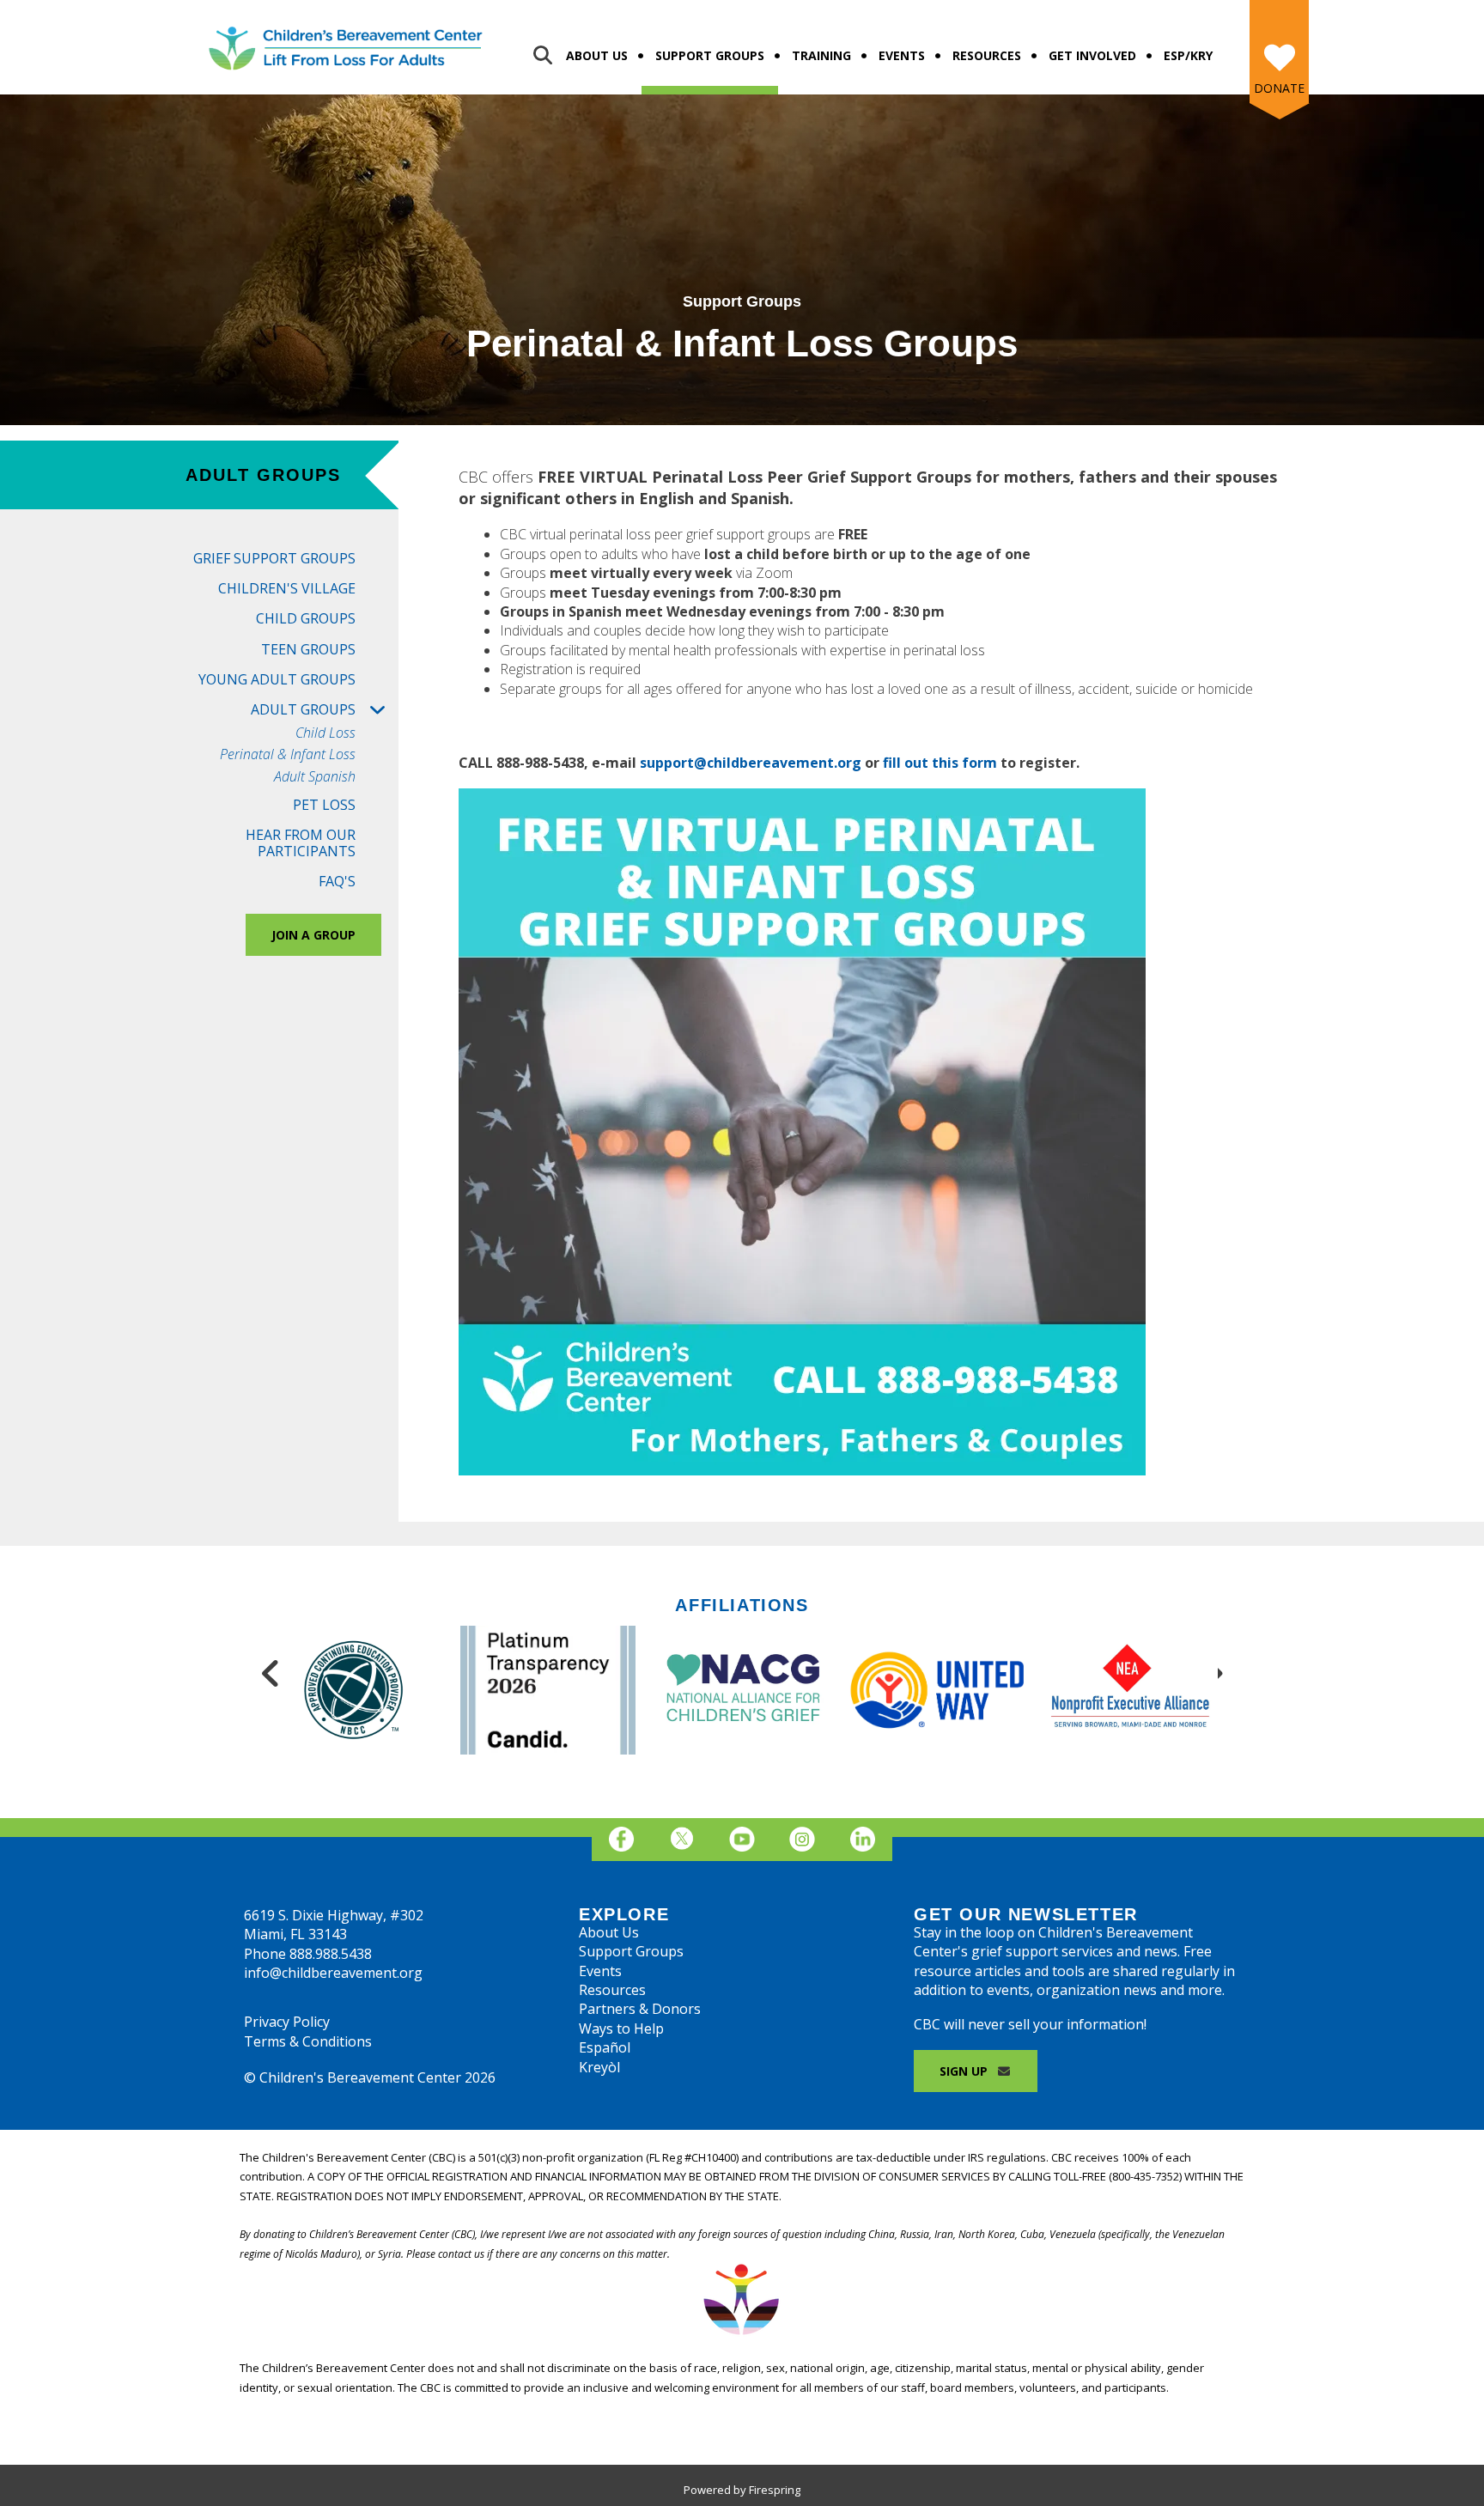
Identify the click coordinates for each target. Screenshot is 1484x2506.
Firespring (775, 2490)
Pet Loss (324, 805)
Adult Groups (303, 709)
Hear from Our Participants (301, 843)
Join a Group (313, 935)
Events (902, 55)
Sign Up (965, 2071)
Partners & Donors (640, 2009)
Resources (987, 55)
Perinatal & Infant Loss (288, 754)
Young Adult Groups (277, 679)
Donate (1279, 88)
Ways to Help (621, 2029)
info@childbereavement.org (333, 1973)
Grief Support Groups (274, 558)
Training (821, 55)
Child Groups (306, 618)
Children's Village (287, 588)
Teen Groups (308, 649)
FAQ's (337, 881)
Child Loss (325, 733)
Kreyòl (599, 2067)
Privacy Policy (287, 2022)
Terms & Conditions (308, 2041)
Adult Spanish (315, 777)
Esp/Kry (1188, 55)
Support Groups (710, 55)
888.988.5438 (331, 1954)
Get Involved (1092, 55)
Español (605, 2047)
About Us (597, 55)
